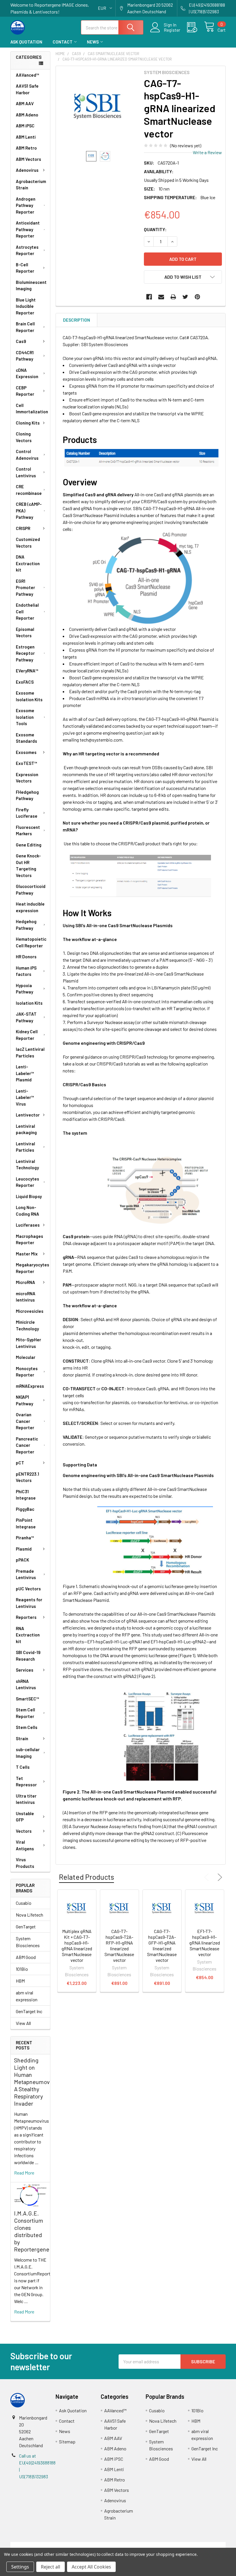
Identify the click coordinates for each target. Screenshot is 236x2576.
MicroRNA (25, 1282)
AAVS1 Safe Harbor (27, 89)
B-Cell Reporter (25, 268)
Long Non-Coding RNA (27, 1211)
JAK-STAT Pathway (26, 1017)
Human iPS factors (26, 971)
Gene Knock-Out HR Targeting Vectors (28, 865)
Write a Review (207, 152)
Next (219, 1877)
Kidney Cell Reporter (27, 1035)
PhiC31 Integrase (26, 1495)
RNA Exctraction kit (28, 1635)
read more (24, 2173)
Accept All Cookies (91, 2567)
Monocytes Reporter (27, 1372)
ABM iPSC (25, 126)
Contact (63, 42)
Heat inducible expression (30, 907)
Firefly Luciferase (27, 813)
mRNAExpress (30, 1386)
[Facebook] (149, 297)
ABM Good (26, 1957)
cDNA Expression (27, 373)
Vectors (24, 1831)
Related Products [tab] (86, 1877)
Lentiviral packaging (26, 1129)
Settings (20, 2567)
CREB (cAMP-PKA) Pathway (29, 511)
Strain (22, 1738)
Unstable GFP (25, 1817)
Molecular (26, 1357)
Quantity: (155, 229)
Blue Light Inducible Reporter (26, 306)
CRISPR (23, 528)
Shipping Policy (91, 2545)
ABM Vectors (28, 159)
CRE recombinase (29, 490)
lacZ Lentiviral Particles (30, 1052)
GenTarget (26, 1927)
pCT (20, 1463)
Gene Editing (29, 845)
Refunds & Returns (145, 2545)
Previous (208, 1877)
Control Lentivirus (26, 472)
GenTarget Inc (29, 2011)
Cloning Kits (28, 423)
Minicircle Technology (27, 1325)
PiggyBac (25, 1509)
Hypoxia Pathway (24, 989)
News (93, 42)
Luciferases (28, 1225)
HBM (20, 1981)
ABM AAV (25, 103)
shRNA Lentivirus (26, 1684)
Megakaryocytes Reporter (33, 1268)
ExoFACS (25, 682)
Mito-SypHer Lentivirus (28, 1343)
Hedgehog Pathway (26, 925)
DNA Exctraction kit (28, 563)
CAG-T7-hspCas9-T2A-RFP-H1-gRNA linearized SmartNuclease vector (119, 1946)
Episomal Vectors (25, 632)
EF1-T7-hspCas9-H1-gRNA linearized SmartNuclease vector (205, 1943)
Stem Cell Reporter (25, 1713)
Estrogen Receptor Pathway (25, 653)
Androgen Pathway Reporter (26, 205)
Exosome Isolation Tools (25, 717)
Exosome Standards (26, 738)
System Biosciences (28, 1942)
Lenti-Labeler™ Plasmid (25, 1073)
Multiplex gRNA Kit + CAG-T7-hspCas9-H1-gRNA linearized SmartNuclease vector (77, 1946)
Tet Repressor (26, 1782)
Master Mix (27, 1254)
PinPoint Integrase (26, 1523)
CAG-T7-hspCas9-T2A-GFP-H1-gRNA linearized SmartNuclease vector (162, 1946)
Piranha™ (25, 1538)
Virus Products (25, 1863)
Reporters (26, 1617)
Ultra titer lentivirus (26, 1799)
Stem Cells (27, 1727)
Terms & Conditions (37, 2545)
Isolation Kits (29, 1003)
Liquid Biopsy (29, 1196)
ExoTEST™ (26, 763)
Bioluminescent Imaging (31, 285)
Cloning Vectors (24, 437)
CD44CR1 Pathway (25, 356)
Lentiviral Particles (25, 1147)
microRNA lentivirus (26, 1297)
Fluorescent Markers (28, 830)
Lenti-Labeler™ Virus (25, 1097)
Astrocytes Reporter (27, 250)
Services (25, 1670)
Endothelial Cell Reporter (27, 611)
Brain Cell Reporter (25, 327)
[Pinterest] (197, 297)
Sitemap (67, 2442)
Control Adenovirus (27, 455)
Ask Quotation (26, 42)
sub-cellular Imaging (28, 1753)
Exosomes (26, 752)
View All (23, 2023)
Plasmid (24, 1549)
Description (77, 320)
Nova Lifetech (29, 1915)
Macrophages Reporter (29, 1239)
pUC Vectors (28, 1589)
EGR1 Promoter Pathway (25, 588)
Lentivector (28, 1115)
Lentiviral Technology (27, 1165)
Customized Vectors (28, 543)
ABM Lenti (26, 137)
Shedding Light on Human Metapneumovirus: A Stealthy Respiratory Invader (37, 2082)
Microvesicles (30, 1311)
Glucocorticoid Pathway (31, 890)
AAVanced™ (27, 75)
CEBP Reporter (25, 391)
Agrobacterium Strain (31, 185)
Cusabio (24, 1903)
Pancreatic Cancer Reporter (27, 1445)
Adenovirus (27, 170)
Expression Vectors (27, 778)
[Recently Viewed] (196, 27)
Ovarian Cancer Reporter (25, 1421)
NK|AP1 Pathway (24, 1400)
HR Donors (26, 957)
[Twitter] (185, 297)
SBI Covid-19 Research (28, 1656)
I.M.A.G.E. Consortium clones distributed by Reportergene (32, 2231)
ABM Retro (26, 148)
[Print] (173, 297)
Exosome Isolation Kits (29, 696)
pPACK (22, 1560)
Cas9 (21, 341)
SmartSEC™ (27, 1699)
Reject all (51, 2567)
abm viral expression (27, 1996)
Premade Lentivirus (26, 1574)
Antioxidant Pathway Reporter (28, 229)
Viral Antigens (25, 1845)
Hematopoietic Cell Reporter (31, 942)
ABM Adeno (27, 115)
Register (172, 30)
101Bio (22, 1969)
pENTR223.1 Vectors (27, 1477)
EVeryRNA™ (27, 671)
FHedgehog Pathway (27, 795)
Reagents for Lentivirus (29, 1603)
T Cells (23, 1767)
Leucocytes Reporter (27, 1182)
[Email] (161, 297)
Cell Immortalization (32, 409)
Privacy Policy (199, 2545)
